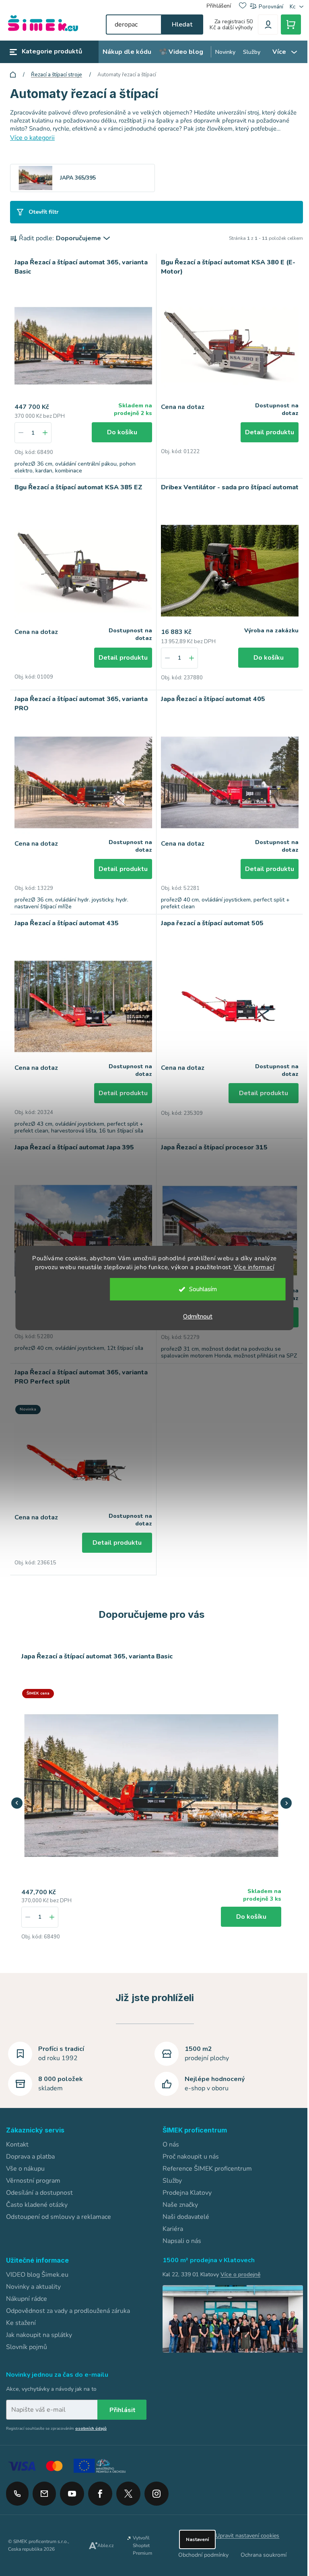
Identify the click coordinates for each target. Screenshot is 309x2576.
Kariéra (170, 2218)
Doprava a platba (30, 2145)
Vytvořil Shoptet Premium (141, 2534)
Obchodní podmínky (199, 2544)
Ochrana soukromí (259, 2544)
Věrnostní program (33, 2169)
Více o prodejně (238, 2263)
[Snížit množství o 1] (21, 431)
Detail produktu (264, 430)
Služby (169, 2169)
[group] (136, 1793)
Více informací (251, 1267)
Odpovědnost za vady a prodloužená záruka (68, 2300)
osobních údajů (91, 2417)
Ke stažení (21, 2312)
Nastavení (193, 2528)
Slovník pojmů (27, 2336)
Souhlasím (199, 1289)
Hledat (178, 25)
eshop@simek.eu (44, 2482)
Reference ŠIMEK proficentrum (204, 2157)
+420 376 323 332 (17, 2482)
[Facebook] (100, 2480)
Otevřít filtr (44, 212)
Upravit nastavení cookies (243, 2524)
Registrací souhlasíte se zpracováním (56, 2417)
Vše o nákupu (25, 2157)
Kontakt (17, 2133)
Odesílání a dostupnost (39, 2181)
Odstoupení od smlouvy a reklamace (59, 2206)
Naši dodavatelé (183, 2206)
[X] (128, 2482)
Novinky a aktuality (33, 2275)
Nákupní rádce (27, 2288)
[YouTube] (72, 2480)
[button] (40, 1905)
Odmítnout (194, 1317)
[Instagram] (157, 2480)
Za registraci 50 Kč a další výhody (228, 25)
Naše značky (177, 2194)
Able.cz (104, 2534)
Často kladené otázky (37, 2194)
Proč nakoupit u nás (188, 2145)
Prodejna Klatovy (184, 2181)
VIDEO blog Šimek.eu (37, 2263)
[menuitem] (127, 52)
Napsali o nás (179, 2230)
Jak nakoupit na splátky (39, 2324)
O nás (168, 2133)
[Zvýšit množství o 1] (45, 431)
